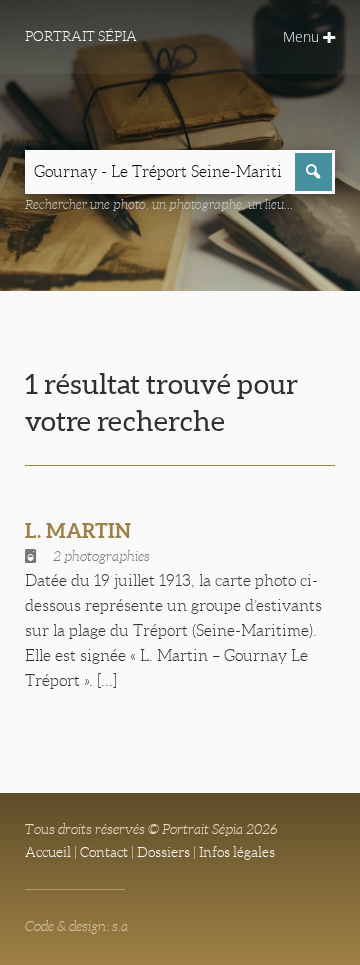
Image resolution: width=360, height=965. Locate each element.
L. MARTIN (78, 530)
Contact (104, 852)
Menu (303, 36)
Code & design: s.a (76, 926)
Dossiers (163, 852)
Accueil (48, 852)
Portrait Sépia (81, 36)
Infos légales (237, 852)
